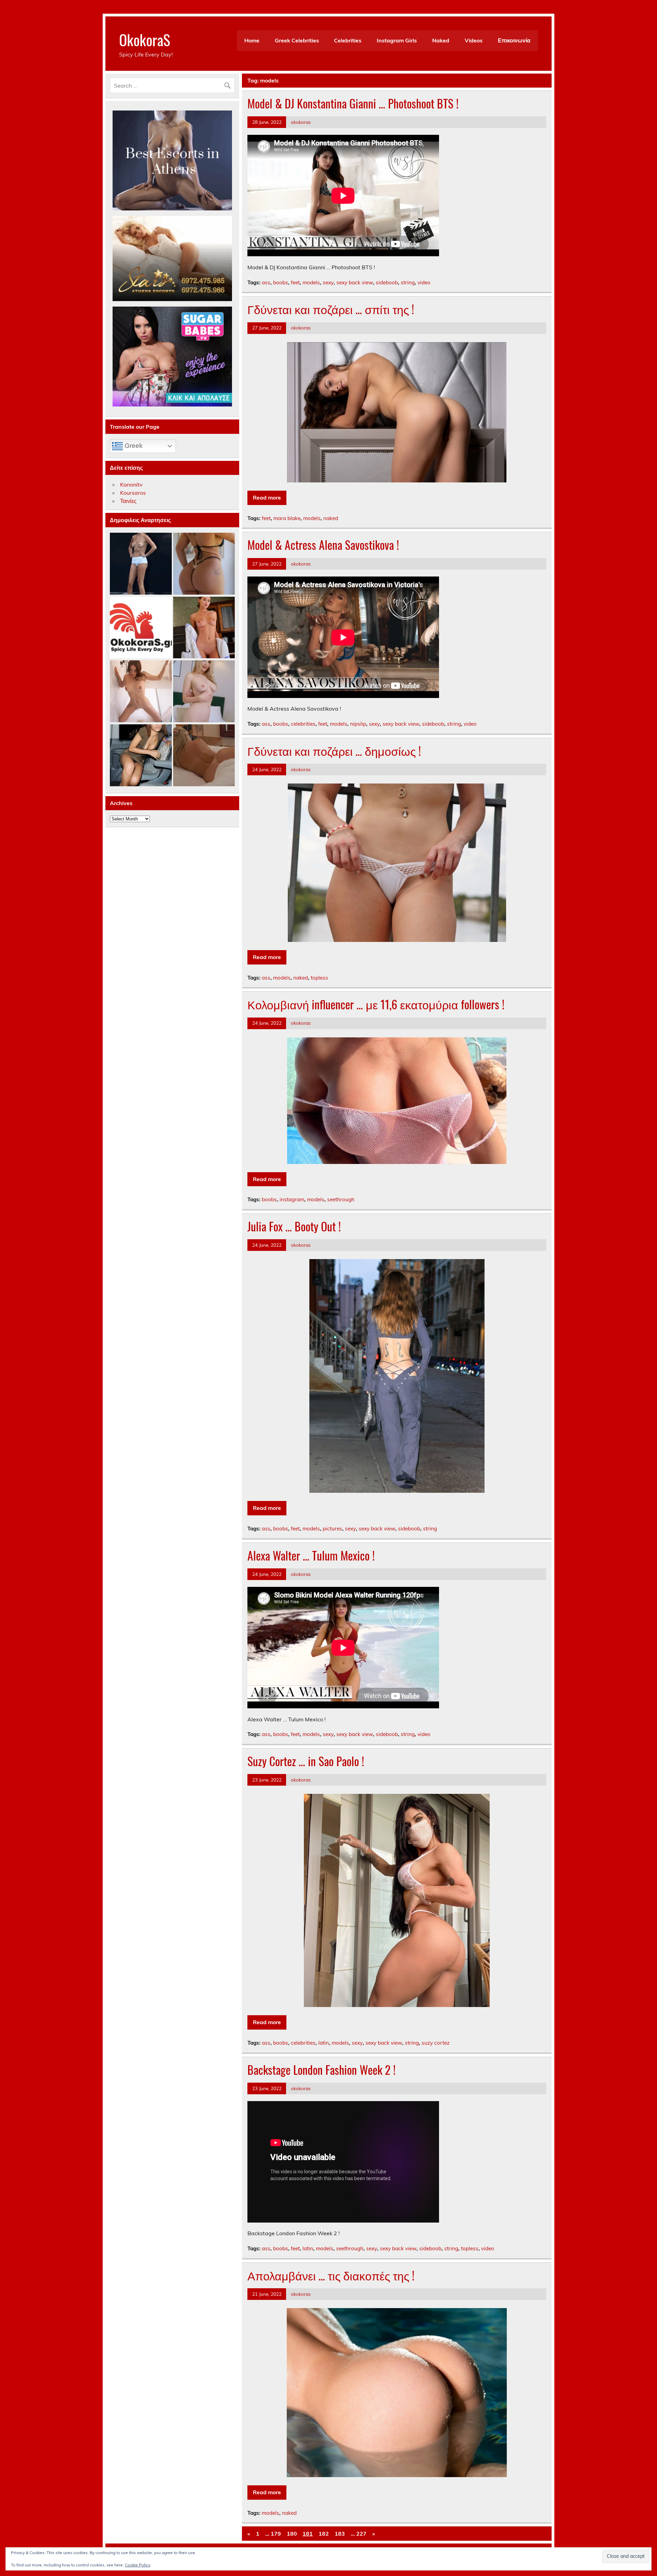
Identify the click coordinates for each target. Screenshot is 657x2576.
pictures (332, 1529)
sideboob (387, 282)
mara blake (287, 518)
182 (324, 2534)
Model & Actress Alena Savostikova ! (323, 545)
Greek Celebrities (297, 40)
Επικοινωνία (514, 40)
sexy (328, 282)
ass (266, 282)
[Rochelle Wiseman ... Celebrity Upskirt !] (141, 756)
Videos (474, 40)
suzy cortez (436, 2043)
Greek (133, 446)
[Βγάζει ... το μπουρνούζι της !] (204, 628)
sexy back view (355, 282)
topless (319, 978)
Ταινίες (128, 501)
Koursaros (133, 493)
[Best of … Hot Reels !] (141, 628)
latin (324, 2043)
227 (361, 2534)
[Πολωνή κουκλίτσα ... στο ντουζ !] (141, 692)
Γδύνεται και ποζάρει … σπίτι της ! (331, 309)
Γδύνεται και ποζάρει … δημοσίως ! (334, 751)
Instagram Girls (397, 40)
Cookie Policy (138, 2565)
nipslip (358, 724)
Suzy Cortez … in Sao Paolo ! (306, 1761)
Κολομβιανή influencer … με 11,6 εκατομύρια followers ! (376, 1004)
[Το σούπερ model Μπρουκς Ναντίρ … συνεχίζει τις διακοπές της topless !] (141, 564)
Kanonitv (131, 484)
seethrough (341, 1199)
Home (252, 40)
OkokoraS (145, 39)
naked (331, 518)
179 (276, 2534)
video (424, 282)
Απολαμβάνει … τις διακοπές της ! (331, 2275)
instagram (292, 1199)
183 (340, 2534)
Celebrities (348, 40)
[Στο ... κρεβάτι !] (204, 692)
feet (295, 282)
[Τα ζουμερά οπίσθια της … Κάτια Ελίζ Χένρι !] (204, 564)
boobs (281, 282)
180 (292, 2534)
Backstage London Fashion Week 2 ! (321, 2070)
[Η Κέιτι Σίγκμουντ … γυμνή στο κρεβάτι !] (204, 756)
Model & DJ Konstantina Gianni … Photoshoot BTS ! (353, 103)
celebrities (303, 724)
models (311, 282)
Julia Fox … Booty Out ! (294, 1226)
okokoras (301, 122)
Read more (267, 497)
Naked (441, 40)
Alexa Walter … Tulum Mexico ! (311, 1555)
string (408, 282)
